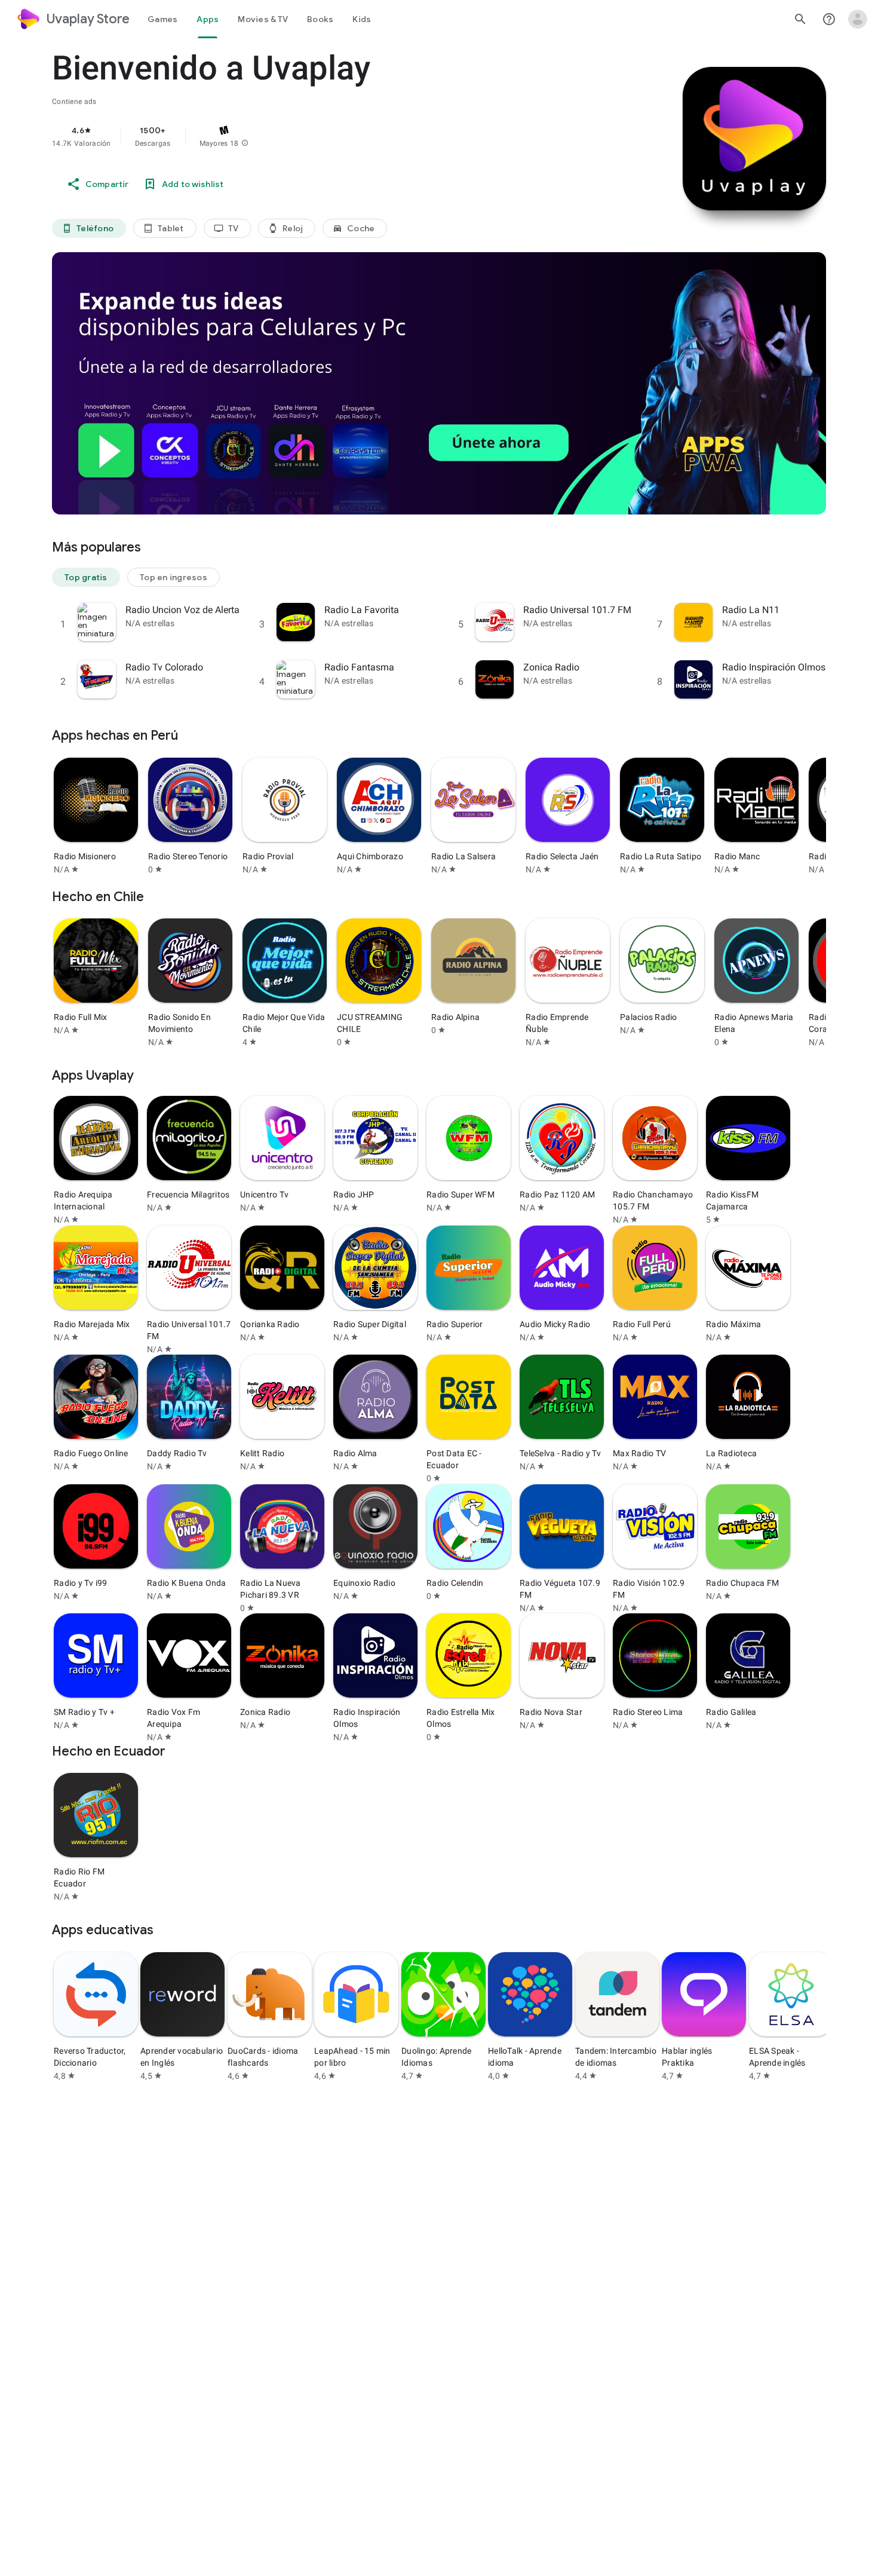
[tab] (162, 19)
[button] (245, 143)
